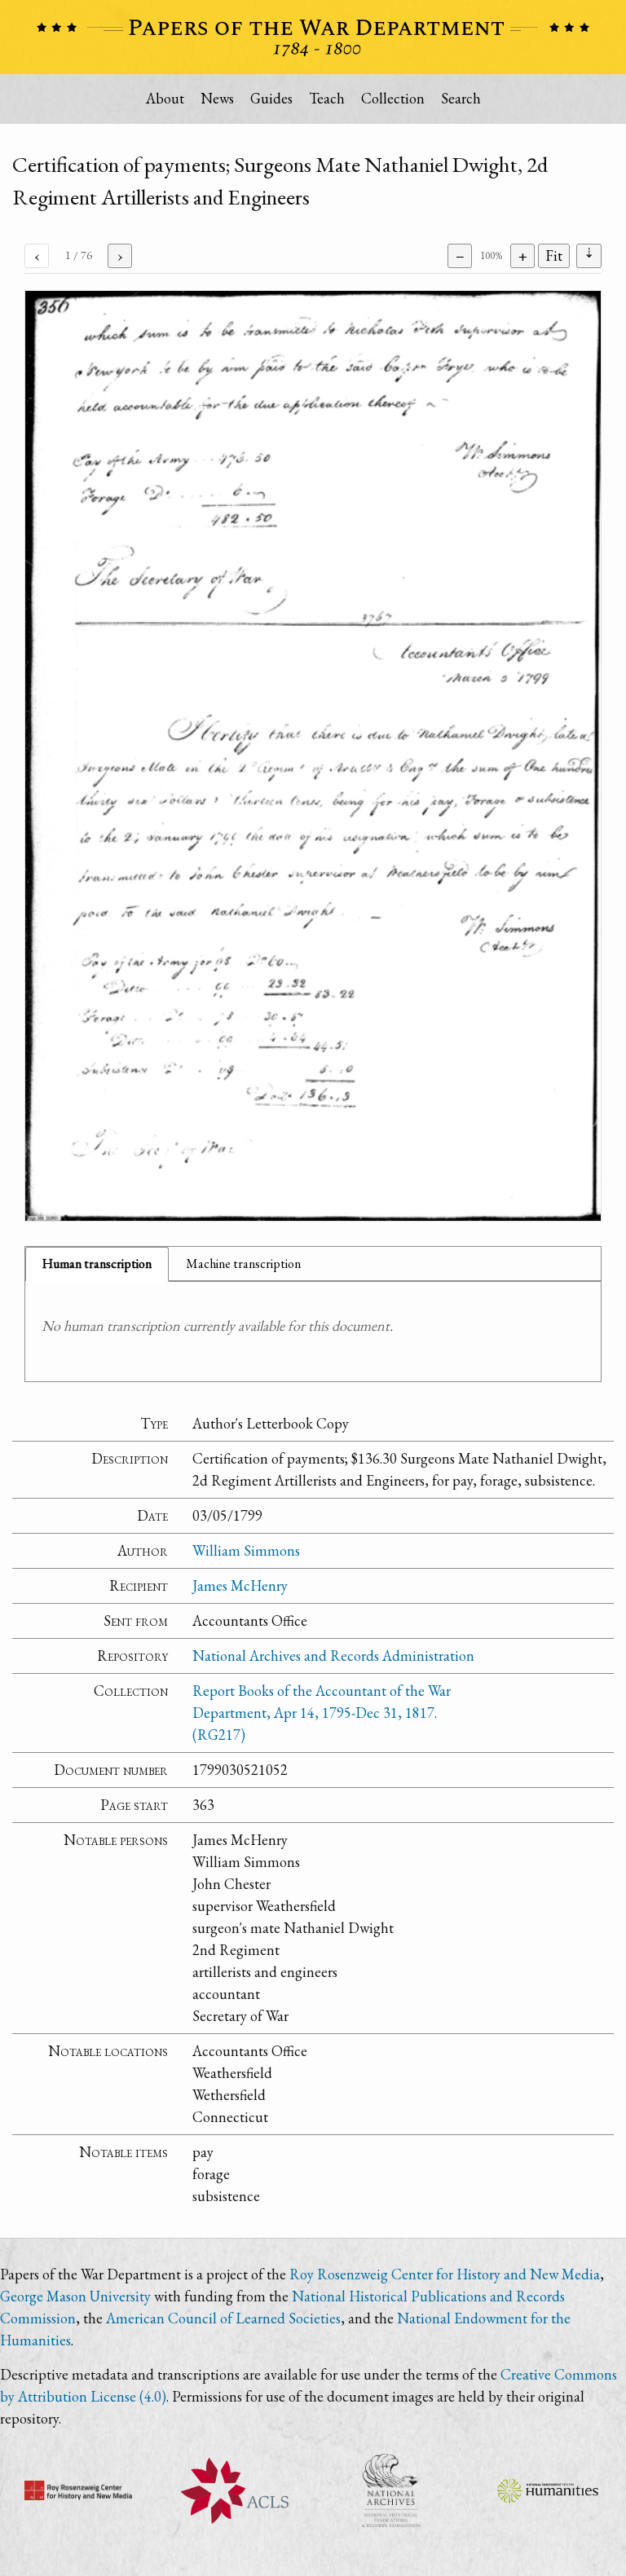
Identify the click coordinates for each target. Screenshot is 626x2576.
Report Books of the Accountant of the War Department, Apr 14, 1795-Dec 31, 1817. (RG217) (322, 1713)
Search (461, 98)
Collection (393, 98)
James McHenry (240, 1585)
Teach (327, 98)
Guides (271, 98)
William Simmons (246, 1550)
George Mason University (75, 2296)
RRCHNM (78, 2490)
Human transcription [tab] (97, 1264)
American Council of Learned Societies (223, 2318)
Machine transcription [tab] (243, 1264)
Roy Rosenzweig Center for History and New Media (445, 2274)
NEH (548, 2490)
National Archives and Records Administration (333, 1656)
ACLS (235, 2490)
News (217, 98)
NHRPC (391, 2490)
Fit (554, 255)
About (165, 98)
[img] (313, 756)
